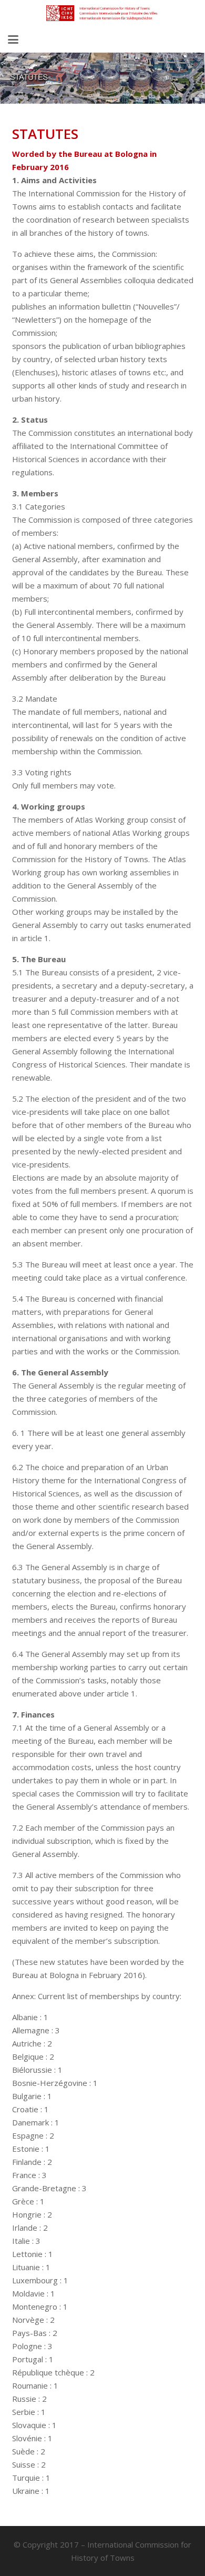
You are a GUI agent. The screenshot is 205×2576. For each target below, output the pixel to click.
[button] (13, 39)
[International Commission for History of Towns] (102, 13)
